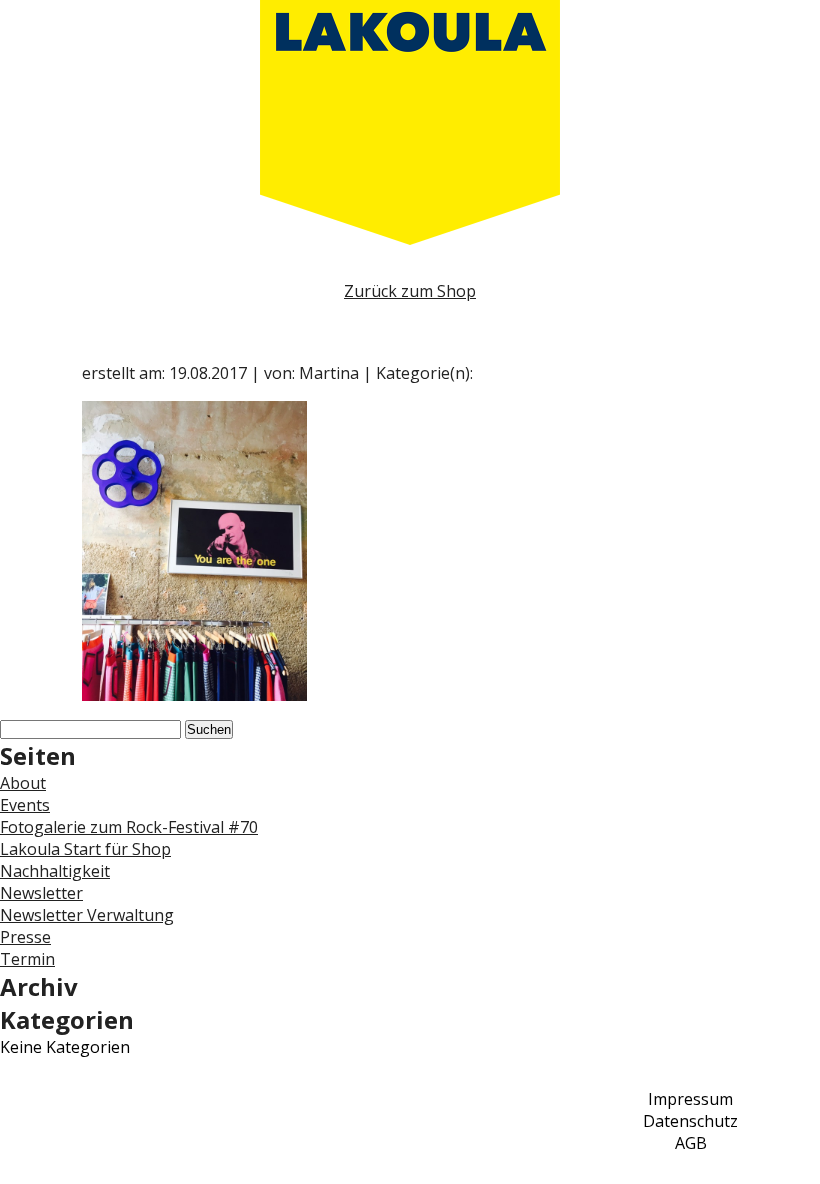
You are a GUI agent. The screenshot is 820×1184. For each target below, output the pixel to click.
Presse (25, 937)
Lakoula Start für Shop (85, 849)
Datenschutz (690, 1121)
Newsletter (41, 893)
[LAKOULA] (410, 122)
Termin (27, 959)
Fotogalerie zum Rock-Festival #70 (129, 827)
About (23, 783)
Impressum (690, 1099)
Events (25, 805)
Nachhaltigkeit (55, 871)
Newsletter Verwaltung (87, 915)
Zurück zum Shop (410, 291)
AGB (691, 1143)
